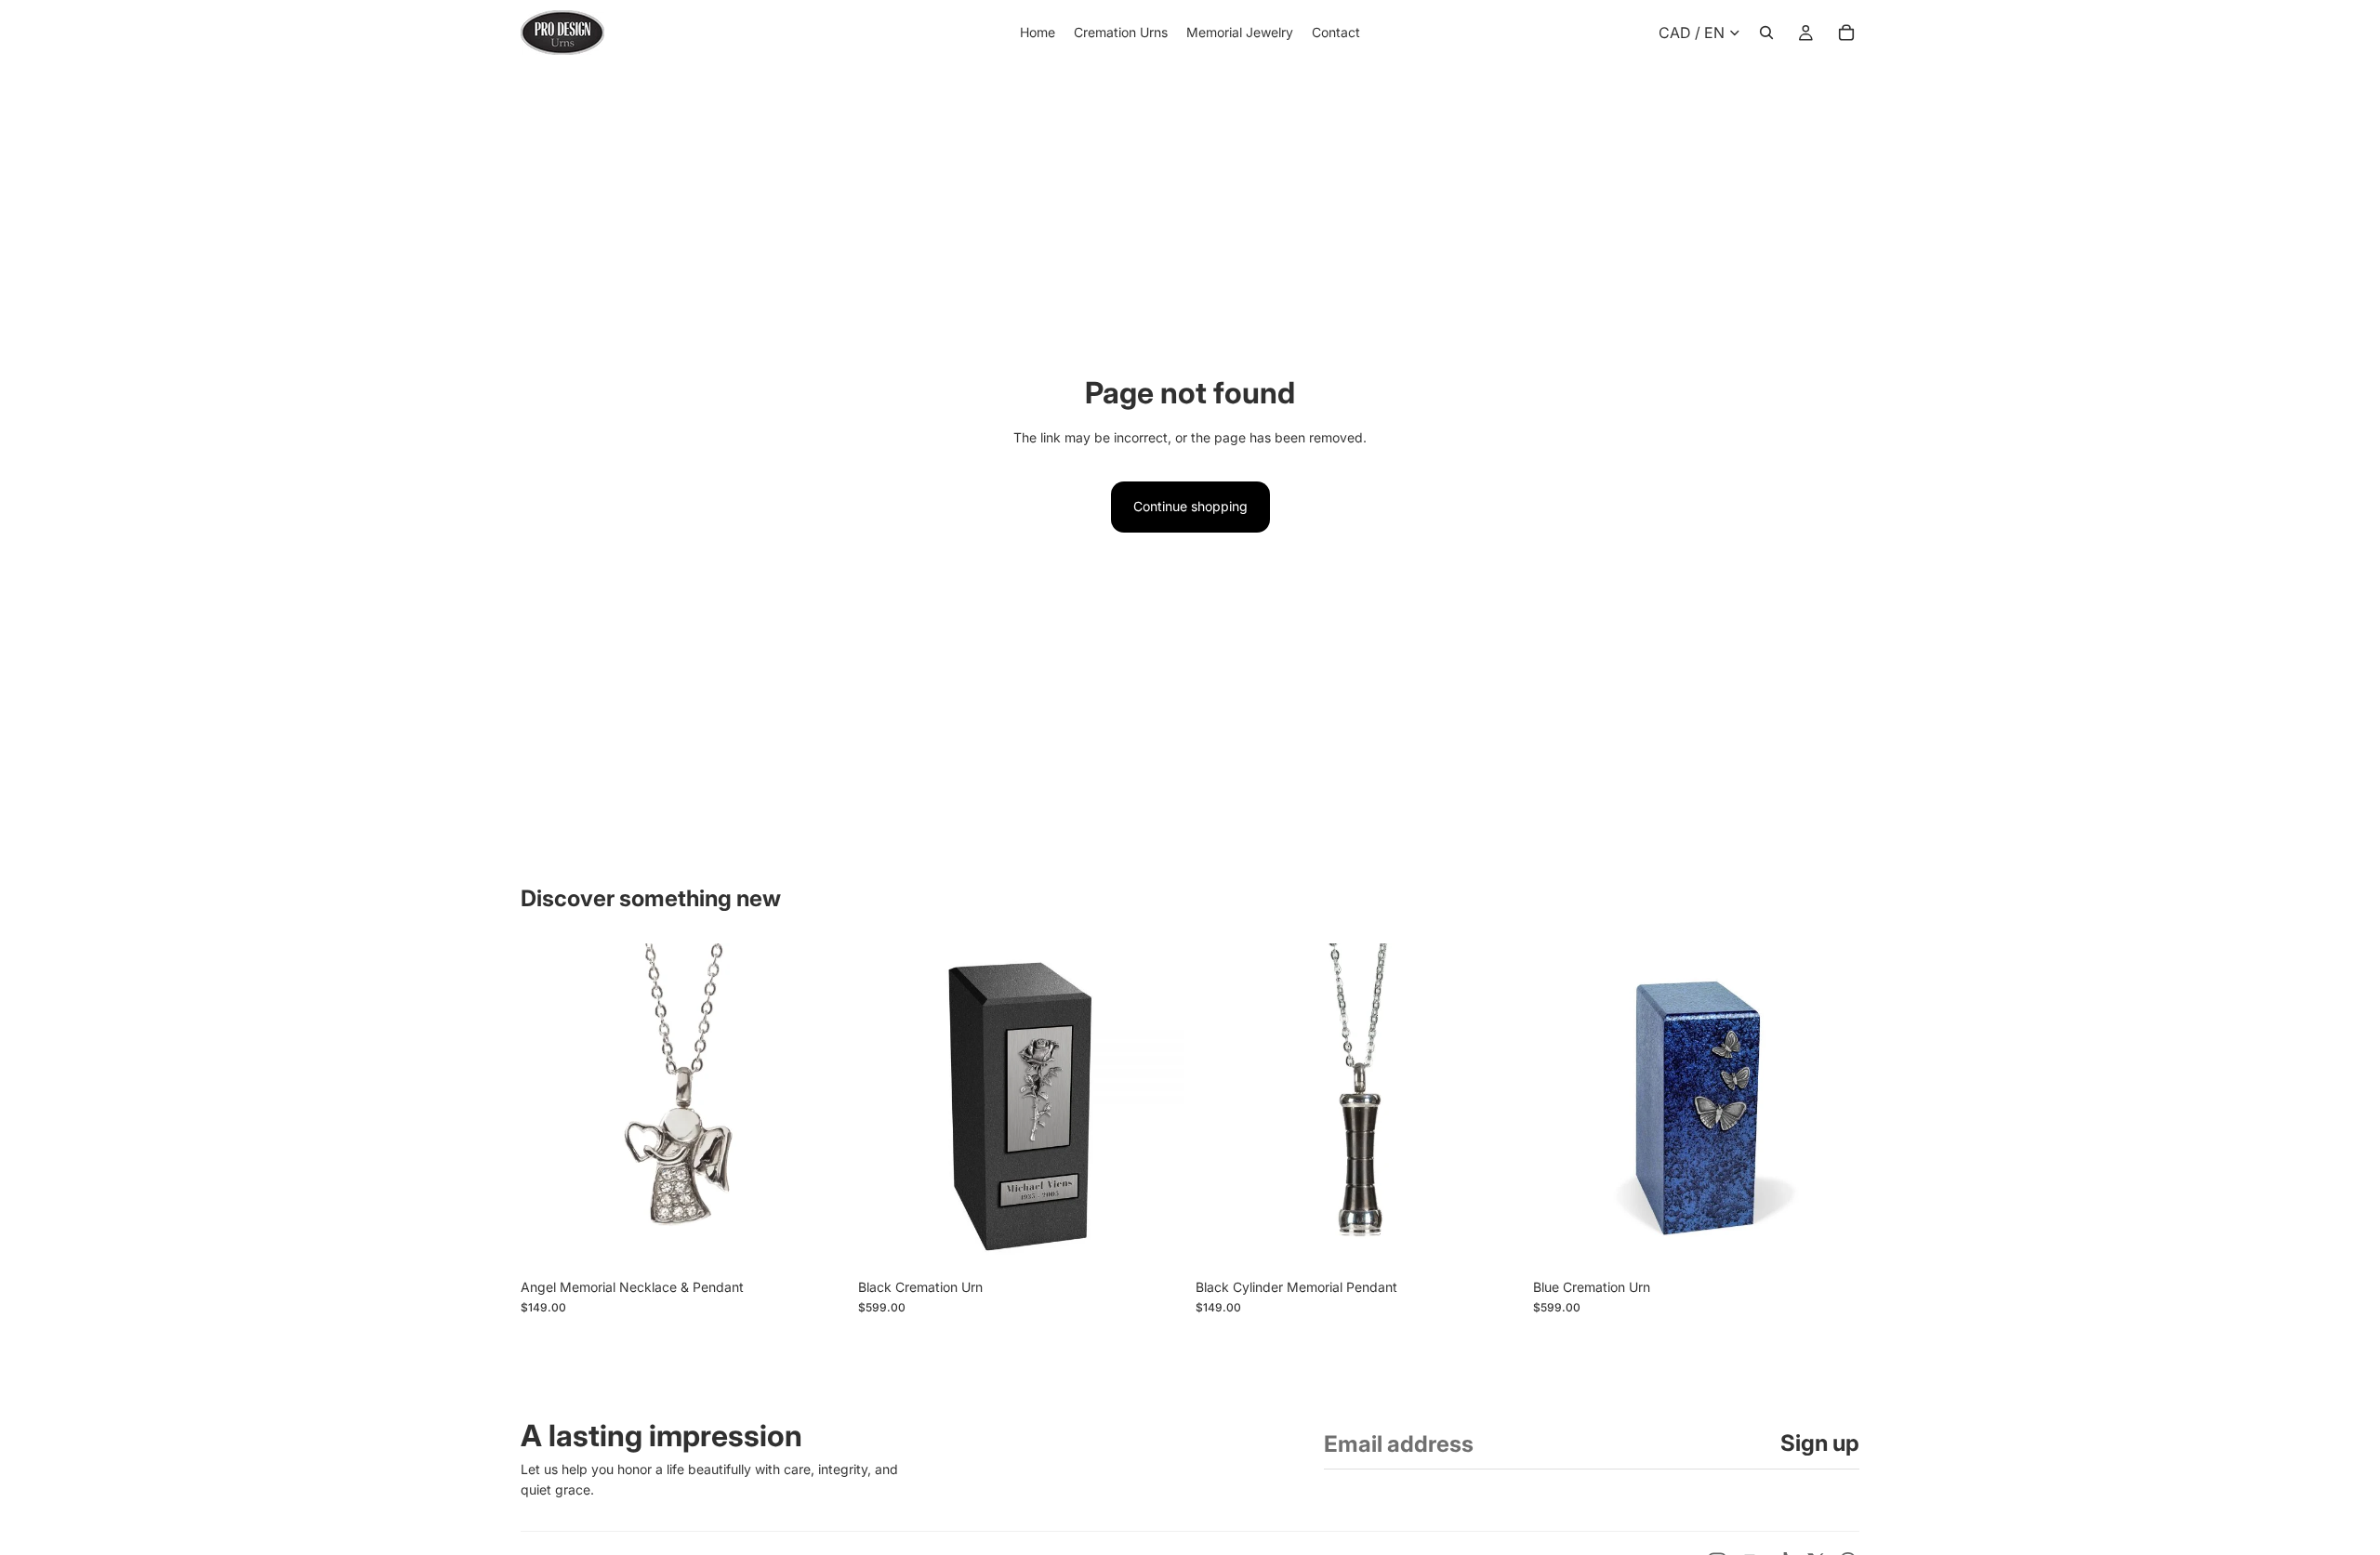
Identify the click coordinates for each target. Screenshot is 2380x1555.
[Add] (818, 1241)
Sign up (1820, 1443)
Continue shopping (1190, 506)
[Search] (1766, 33)
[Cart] (1846, 33)
